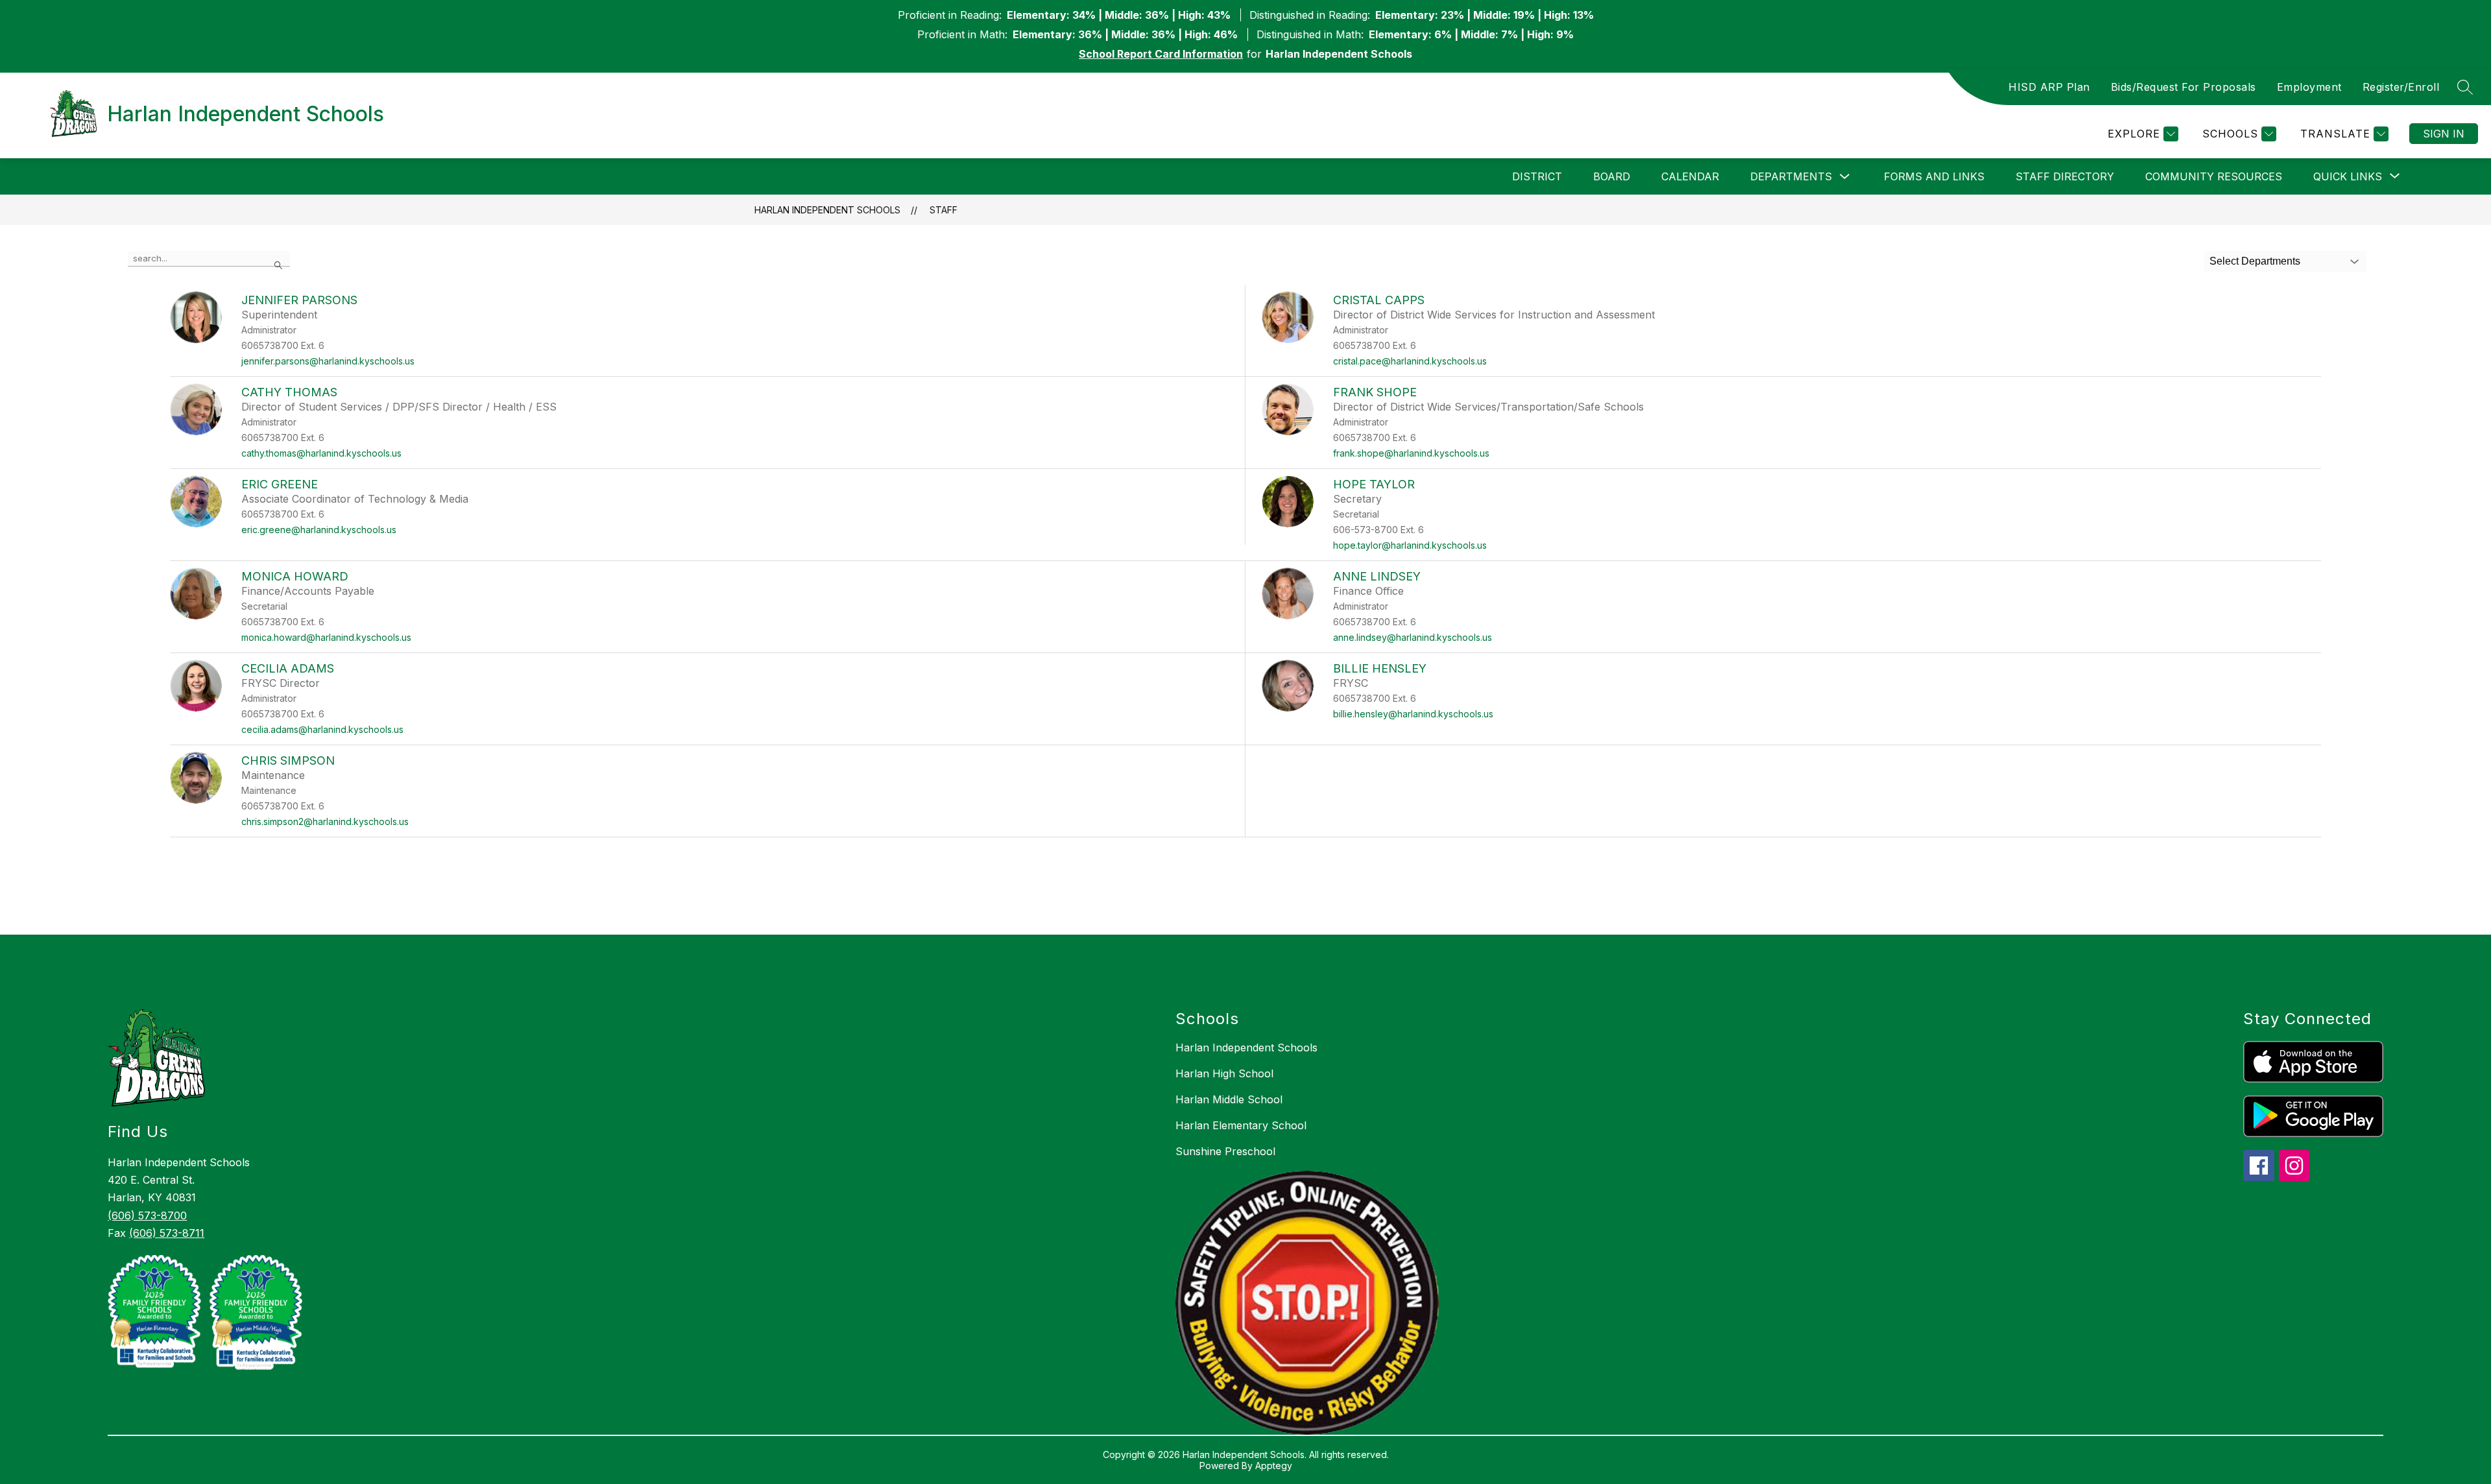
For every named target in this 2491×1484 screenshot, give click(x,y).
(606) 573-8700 (147, 1215)
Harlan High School (1224, 1073)
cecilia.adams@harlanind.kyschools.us (322, 729)
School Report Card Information (1161, 54)
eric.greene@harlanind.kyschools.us (319, 530)
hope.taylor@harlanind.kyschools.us (1410, 545)
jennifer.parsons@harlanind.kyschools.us (328, 361)
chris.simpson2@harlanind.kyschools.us (325, 821)
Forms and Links (1934, 176)
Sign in (2444, 134)
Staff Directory (2065, 176)
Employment (2309, 87)
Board (1612, 176)
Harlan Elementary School (1241, 1125)
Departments (1791, 176)
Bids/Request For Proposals (2184, 87)
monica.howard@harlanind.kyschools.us (326, 637)
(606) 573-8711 (167, 1233)
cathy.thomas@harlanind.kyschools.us (321, 453)
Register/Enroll (2401, 87)
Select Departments (2255, 261)
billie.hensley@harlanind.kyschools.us (1413, 714)
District (1537, 176)
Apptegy (1274, 1466)
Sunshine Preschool (1225, 1151)
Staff (944, 210)
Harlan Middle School (1229, 1099)
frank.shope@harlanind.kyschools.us (1411, 453)
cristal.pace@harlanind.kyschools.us (1410, 361)
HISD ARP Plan (2049, 87)
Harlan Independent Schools (827, 210)
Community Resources (2214, 176)
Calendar (1690, 176)
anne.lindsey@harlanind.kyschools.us (1413, 637)
